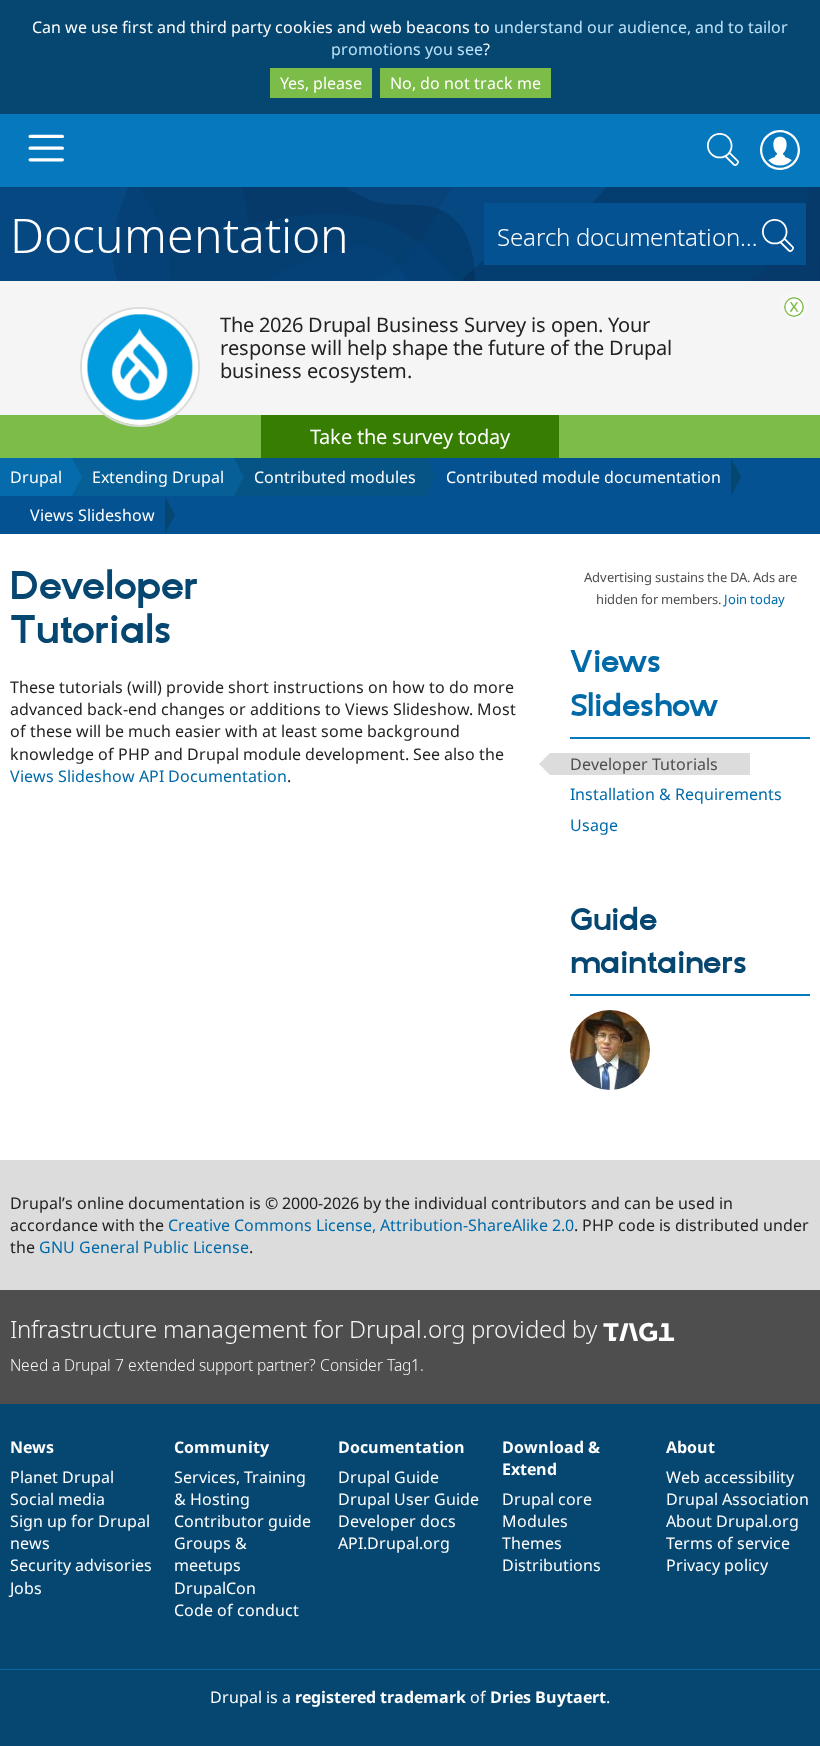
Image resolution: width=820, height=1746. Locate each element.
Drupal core (547, 1499)
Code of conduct (236, 1610)
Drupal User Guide (408, 1499)
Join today (754, 599)
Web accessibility (730, 1477)
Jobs (26, 1588)
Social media (57, 1499)
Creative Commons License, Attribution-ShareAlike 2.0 (371, 1225)
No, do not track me (465, 83)
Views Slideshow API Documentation (148, 776)
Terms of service (728, 1543)
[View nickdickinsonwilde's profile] (610, 1084)
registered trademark (380, 1697)
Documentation (179, 231)
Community (221, 1447)
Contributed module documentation (583, 477)
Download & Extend (551, 1458)
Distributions (551, 1565)
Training (275, 1477)
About (690, 1447)
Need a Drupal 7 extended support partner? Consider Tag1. (217, 1365)
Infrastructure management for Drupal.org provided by (306, 1328)
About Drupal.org (732, 1521)
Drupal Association (737, 1499)
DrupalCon (215, 1588)
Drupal (36, 477)
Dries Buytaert (548, 1697)
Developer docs (397, 1521)
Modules (535, 1521)
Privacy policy (717, 1565)
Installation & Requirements (676, 794)
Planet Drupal (62, 1477)
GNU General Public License (144, 1247)
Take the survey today (410, 436)
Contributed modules (335, 477)
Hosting (220, 1499)
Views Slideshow (92, 515)
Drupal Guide (388, 1477)
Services (205, 1477)
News (32, 1447)
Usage (594, 825)
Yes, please (321, 83)
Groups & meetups (210, 1554)
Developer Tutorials (644, 764)
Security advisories (81, 1565)
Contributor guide (242, 1521)
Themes (532, 1543)
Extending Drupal (158, 477)
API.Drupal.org (394, 1543)
